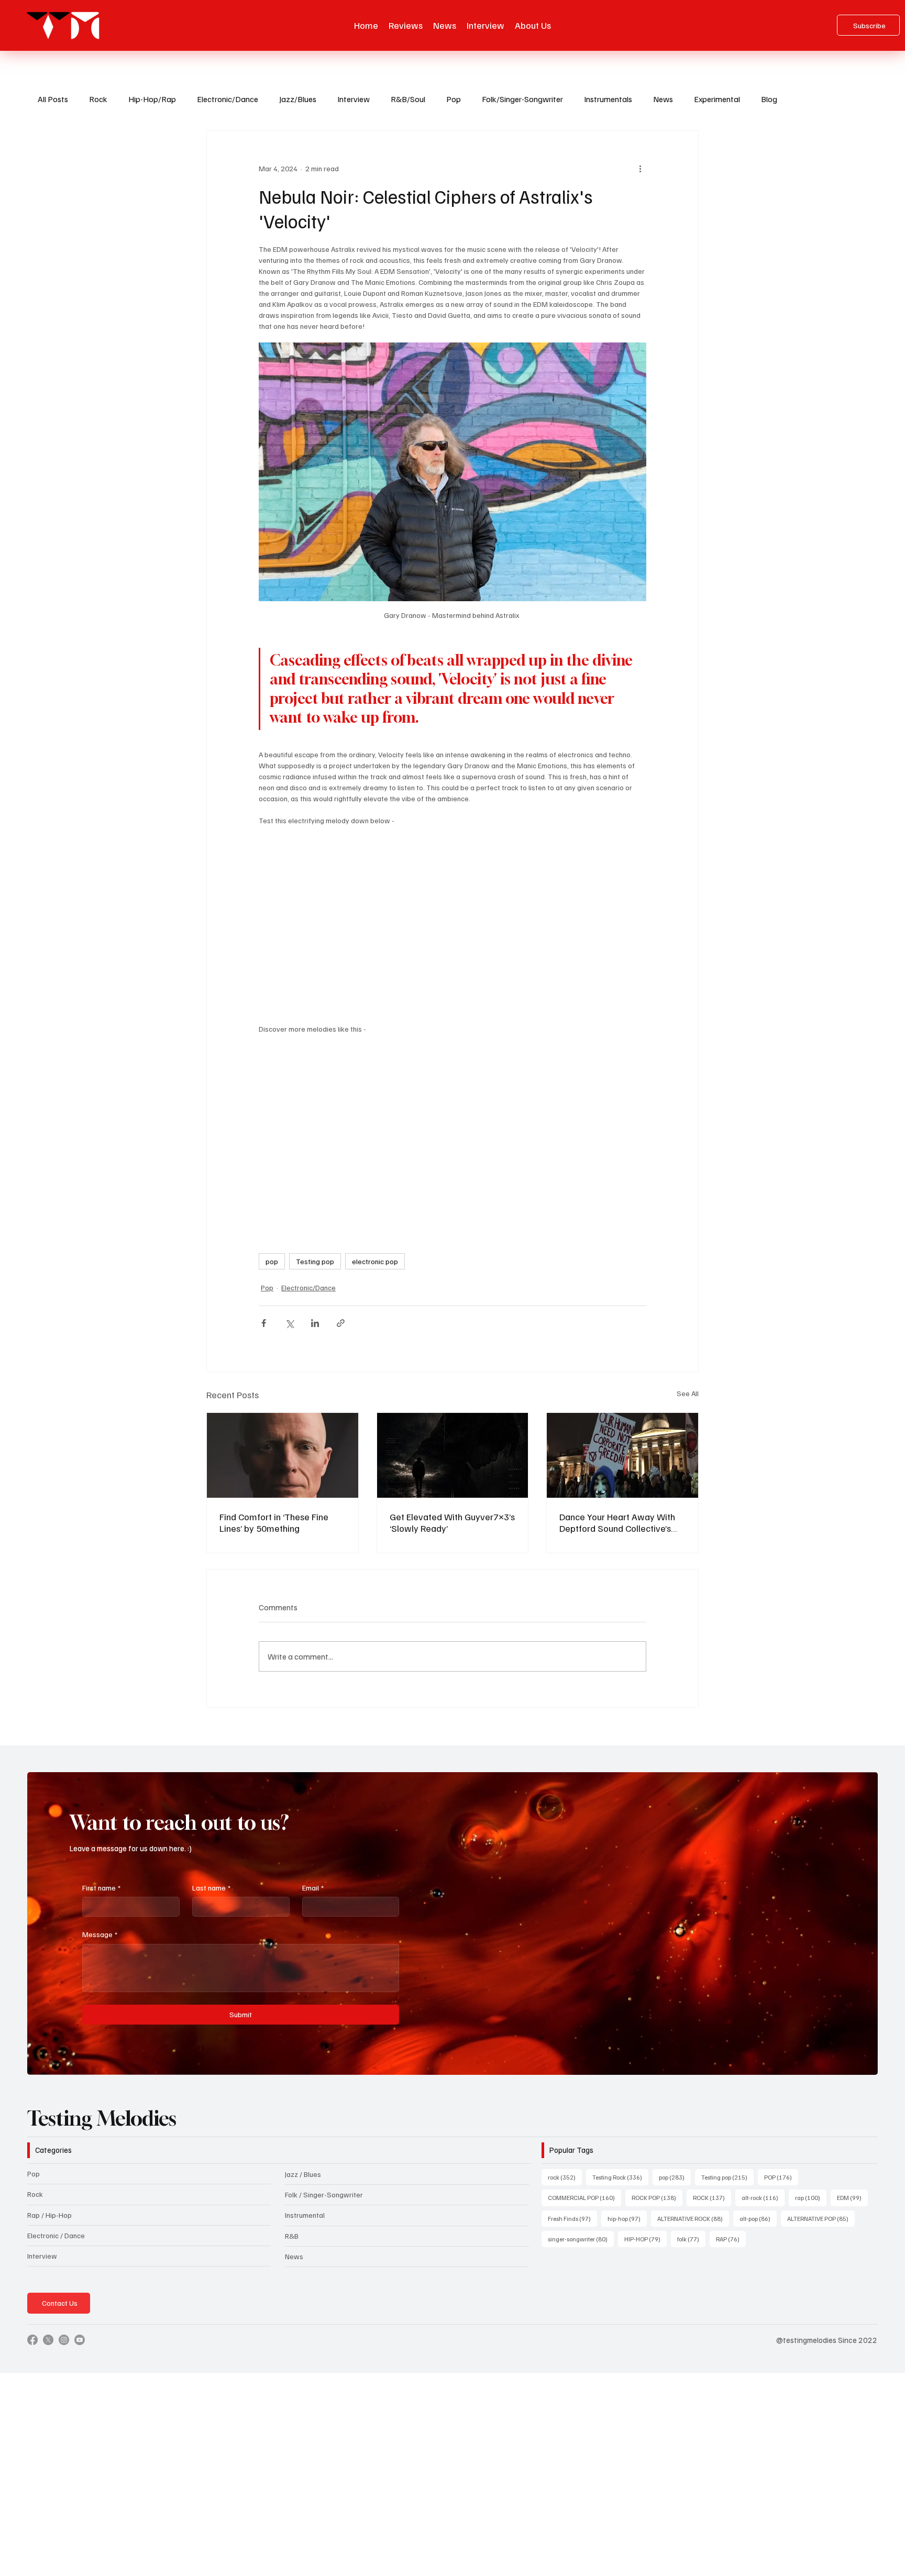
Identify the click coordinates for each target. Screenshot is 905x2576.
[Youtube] (80, 2340)
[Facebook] (32, 2340)
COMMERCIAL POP (584, 2197)
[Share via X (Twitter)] (289, 1323)
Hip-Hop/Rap (152, 99)
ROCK (712, 2197)
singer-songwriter (581, 2239)
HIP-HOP (645, 2239)
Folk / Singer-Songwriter (324, 2194)
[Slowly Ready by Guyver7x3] (453, 1455)
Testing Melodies (102, 2118)
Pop (454, 99)
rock (565, 2177)
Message (100, 1934)
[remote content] (452, 919)
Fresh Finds (572, 2218)
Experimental (717, 99)
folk (691, 2239)
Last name (211, 1888)
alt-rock (763, 2197)
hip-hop (627, 2218)
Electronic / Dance (56, 2235)
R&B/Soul (408, 99)
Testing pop (315, 1261)
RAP (731, 2239)
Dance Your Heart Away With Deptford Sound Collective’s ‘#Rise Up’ (617, 1522)
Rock (98, 99)
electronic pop (375, 1261)
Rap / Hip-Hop (49, 2215)
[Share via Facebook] (264, 1323)
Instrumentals (608, 99)
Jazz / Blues (303, 2174)
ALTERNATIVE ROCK (693, 2218)
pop (272, 1261)
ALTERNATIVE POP (821, 2218)
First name (101, 1888)
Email (313, 1888)
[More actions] (640, 169)
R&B (292, 2236)
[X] (48, 2340)
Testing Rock (620, 2177)
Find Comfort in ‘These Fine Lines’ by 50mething (274, 1522)
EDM (852, 2197)
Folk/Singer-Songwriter (522, 99)
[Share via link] (341, 1323)
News (663, 99)
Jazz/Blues (298, 99)
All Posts (53, 99)
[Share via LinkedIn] (315, 1323)
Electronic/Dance (228, 99)
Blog (769, 99)
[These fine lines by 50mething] (283, 1455)
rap (811, 2197)
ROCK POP (657, 2197)
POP (781, 2177)
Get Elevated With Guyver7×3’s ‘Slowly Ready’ (452, 1522)
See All (688, 1393)
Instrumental (305, 2215)
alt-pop (758, 2218)
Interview (354, 99)
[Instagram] (64, 2340)
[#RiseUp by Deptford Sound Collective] (622, 1455)
